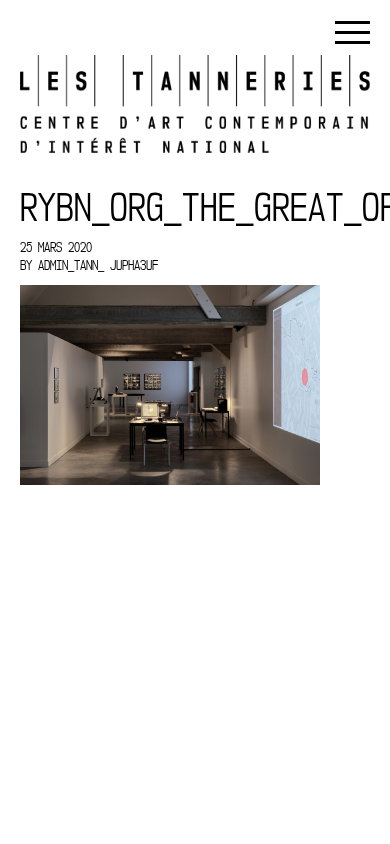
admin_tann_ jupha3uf (98, 265)
